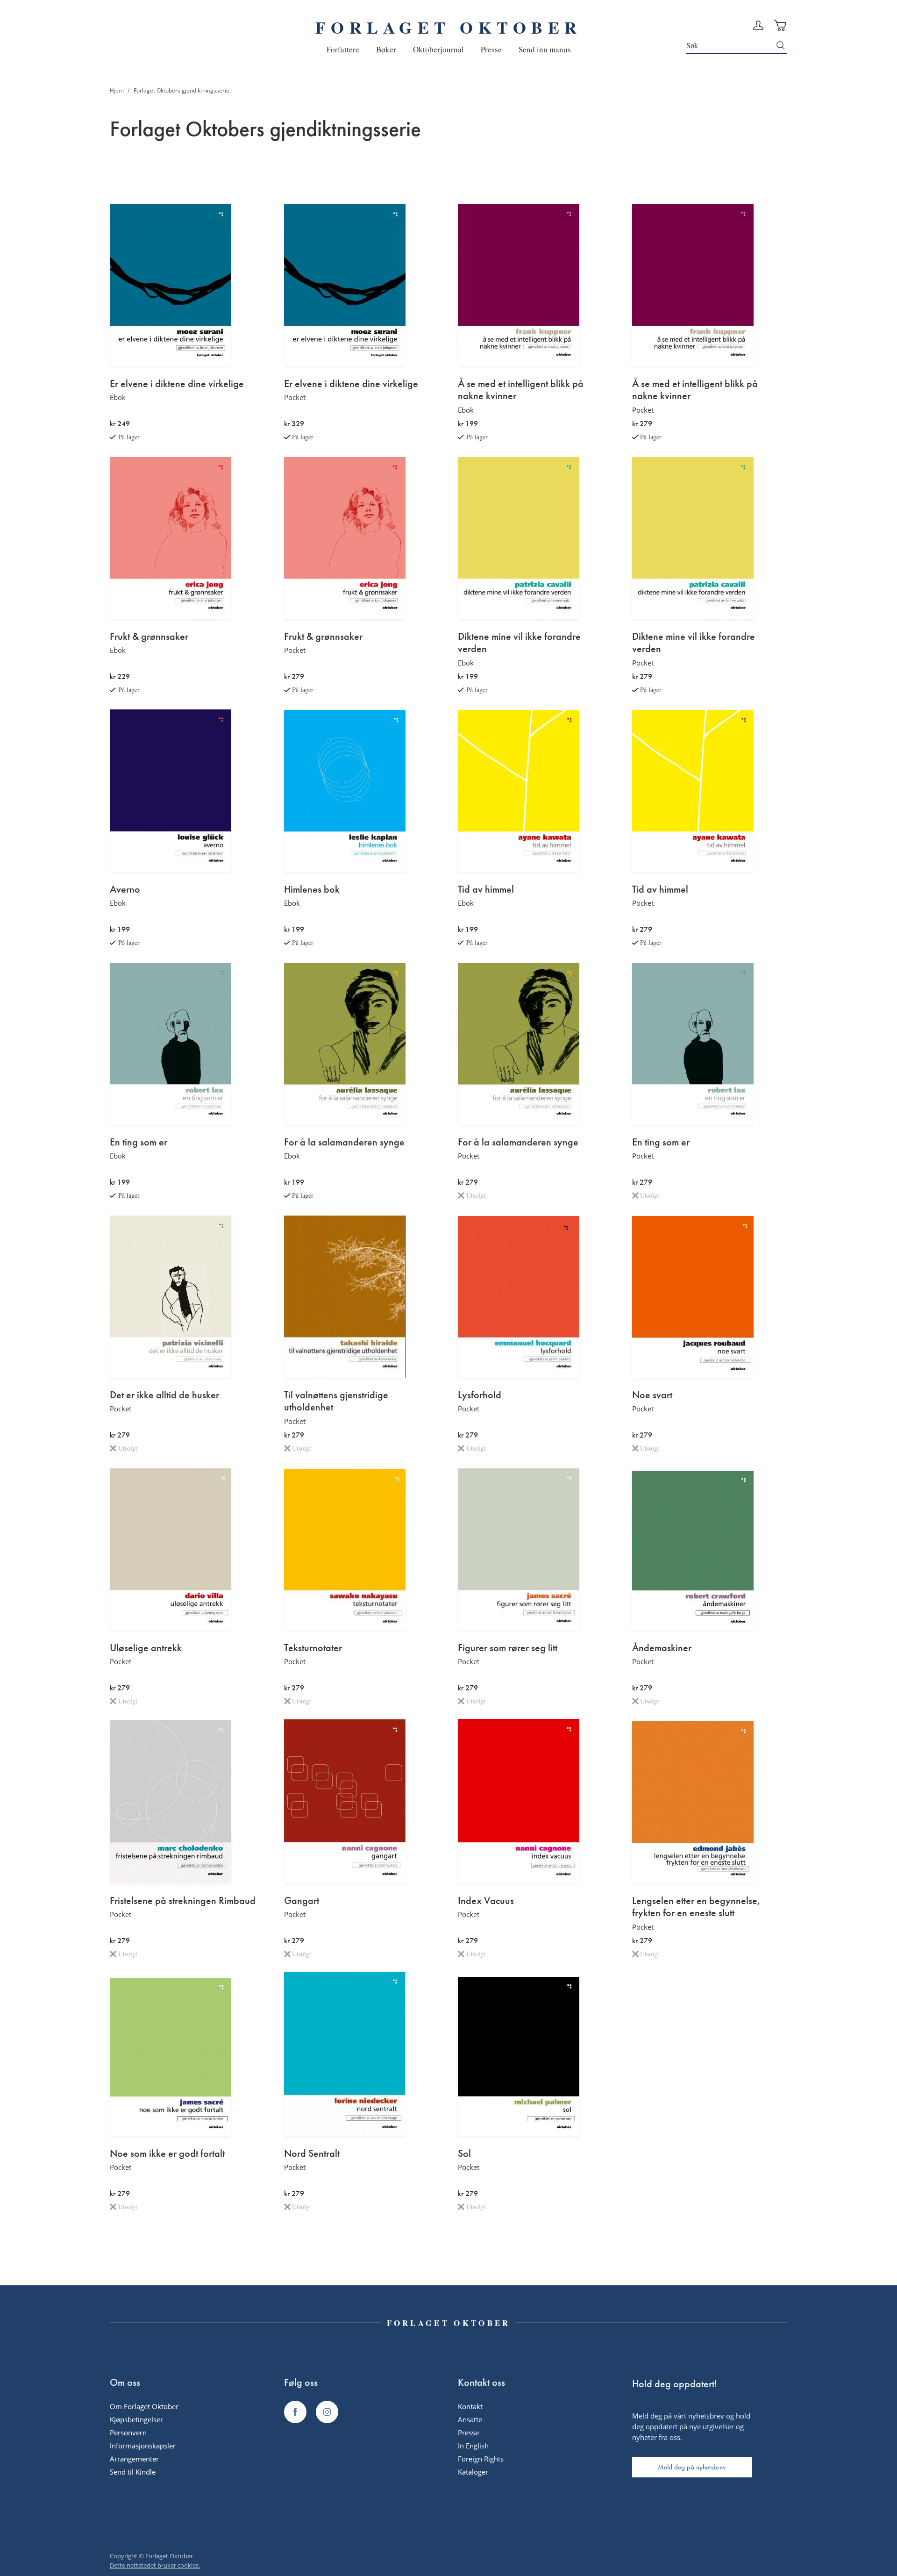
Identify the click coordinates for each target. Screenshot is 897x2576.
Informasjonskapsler (143, 2446)
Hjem (117, 90)
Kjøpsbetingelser (136, 2419)
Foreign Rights (481, 2459)
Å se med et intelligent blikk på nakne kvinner (521, 390)
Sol (464, 2154)
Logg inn (758, 25)
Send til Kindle (133, 2472)
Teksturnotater (313, 1648)
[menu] (449, 49)
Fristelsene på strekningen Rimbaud (183, 1901)
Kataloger (473, 2472)
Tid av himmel (486, 889)
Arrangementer (134, 2459)
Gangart (302, 1901)
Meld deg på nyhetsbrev (692, 2467)
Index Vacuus (486, 1901)
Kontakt (470, 2406)
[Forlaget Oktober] (295, 2412)
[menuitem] (343, 49)
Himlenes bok (312, 889)
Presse (468, 2433)
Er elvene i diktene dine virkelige (177, 384)
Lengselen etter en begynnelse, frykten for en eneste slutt (696, 1907)
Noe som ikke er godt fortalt (167, 2154)
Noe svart (652, 1395)
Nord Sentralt (312, 2154)
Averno (125, 889)
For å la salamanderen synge (344, 1142)
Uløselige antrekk (146, 1648)
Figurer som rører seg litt (508, 1648)
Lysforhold (480, 1395)
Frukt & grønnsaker (149, 637)
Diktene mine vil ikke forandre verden (519, 643)
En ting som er (139, 1142)
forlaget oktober (448, 27)
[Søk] (781, 45)
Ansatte (470, 2419)
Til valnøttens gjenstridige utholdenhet (336, 1401)
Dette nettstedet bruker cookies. (155, 2565)
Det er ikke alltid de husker (164, 1395)
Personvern (128, 2433)
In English (473, 2446)
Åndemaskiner (662, 1648)
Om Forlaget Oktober (144, 2406)
